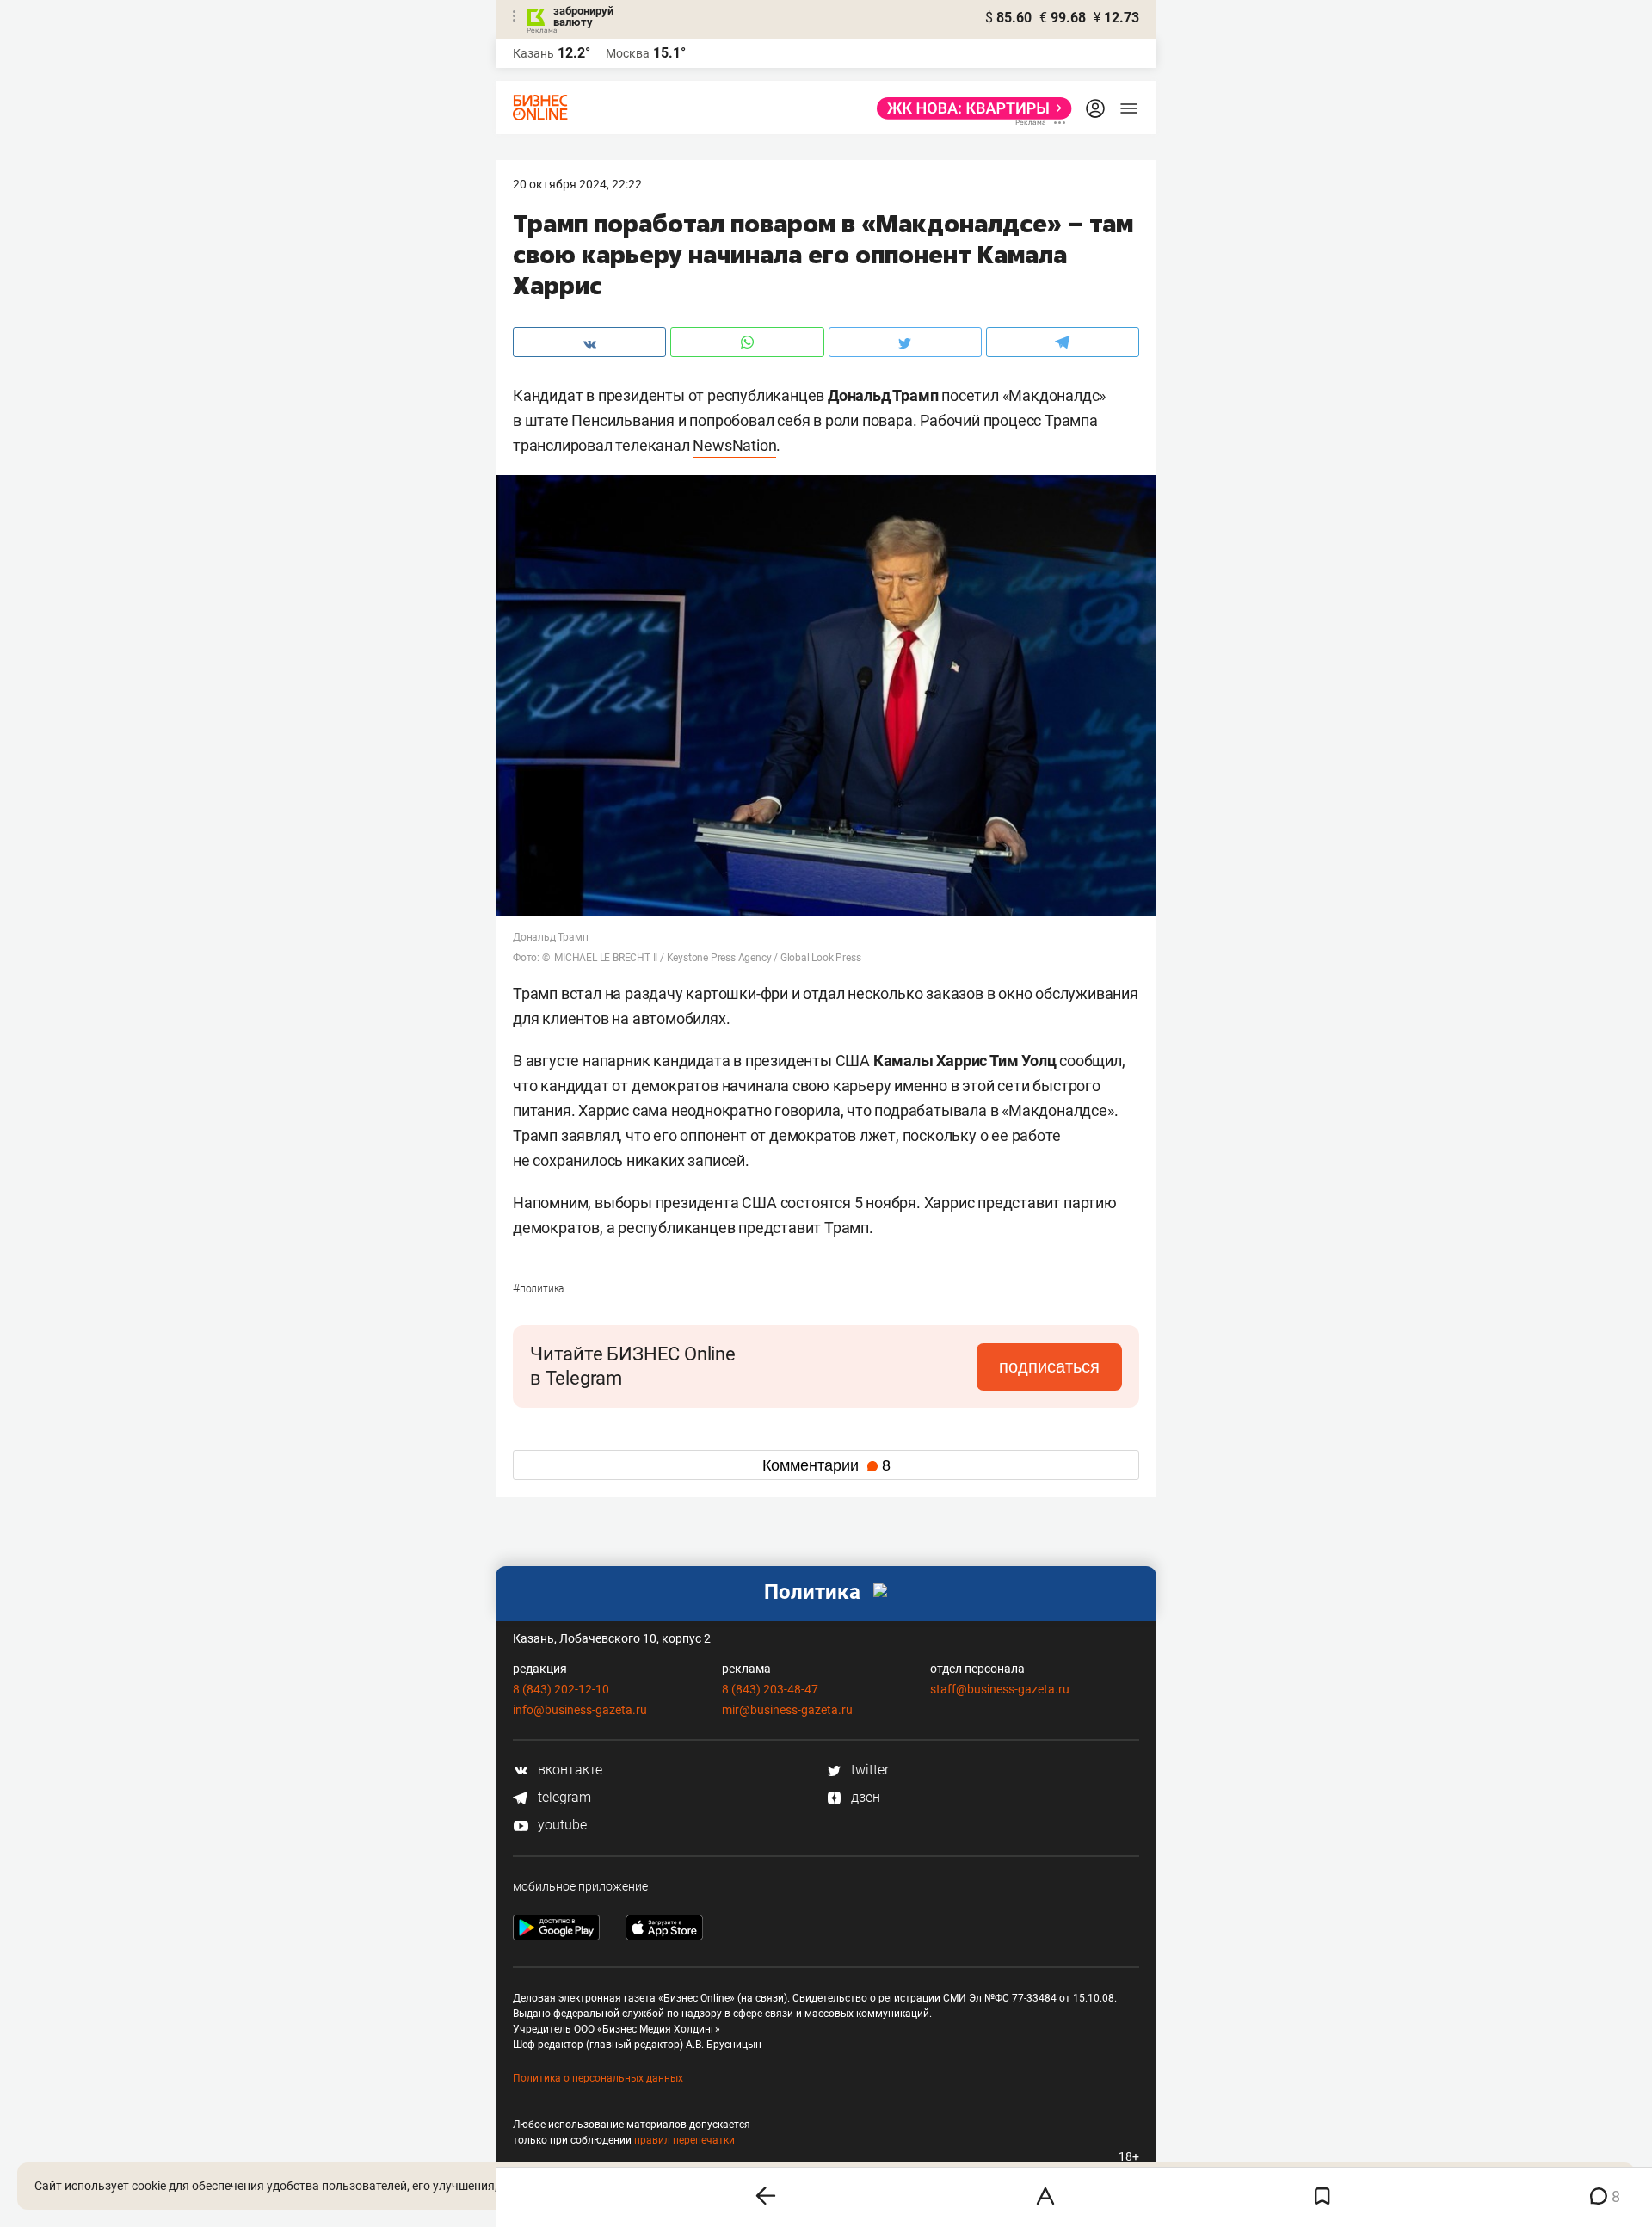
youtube (561, 1825)
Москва (628, 53)
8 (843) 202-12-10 (561, 1689)
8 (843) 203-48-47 (770, 1689)
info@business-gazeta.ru (580, 1710)
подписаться (1049, 1366)
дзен (864, 1797)
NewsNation (734, 445)
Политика (538, 1289)
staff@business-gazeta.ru (1000, 1689)
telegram (563, 1797)
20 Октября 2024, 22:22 (577, 184)
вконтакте (568, 1770)
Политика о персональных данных (598, 2078)
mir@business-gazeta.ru (787, 1710)
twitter (868, 1770)
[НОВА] (969, 108)
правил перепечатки (684, 2140)
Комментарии (826, 1465)
